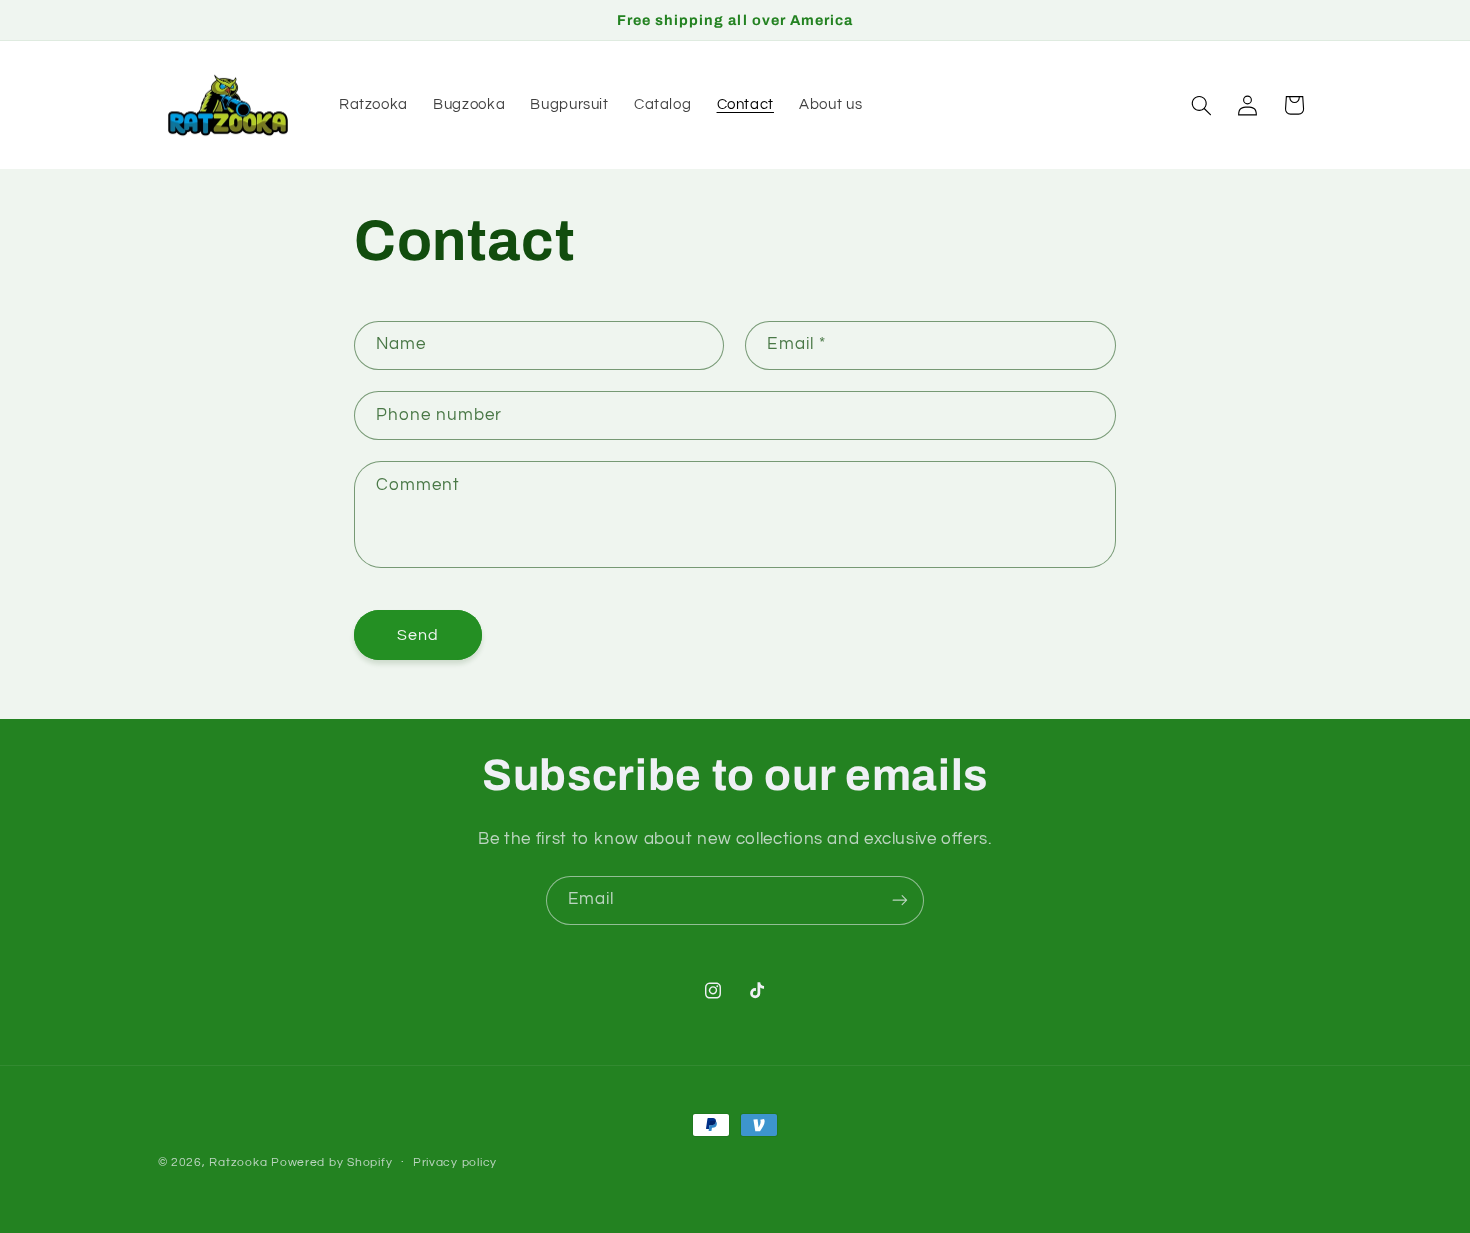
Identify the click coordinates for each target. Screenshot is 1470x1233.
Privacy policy (455, 1162)
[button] (1201, 105)
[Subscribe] (900, 900)
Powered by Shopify (331, 1162)
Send (418, 634)
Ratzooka (238, 1162)
